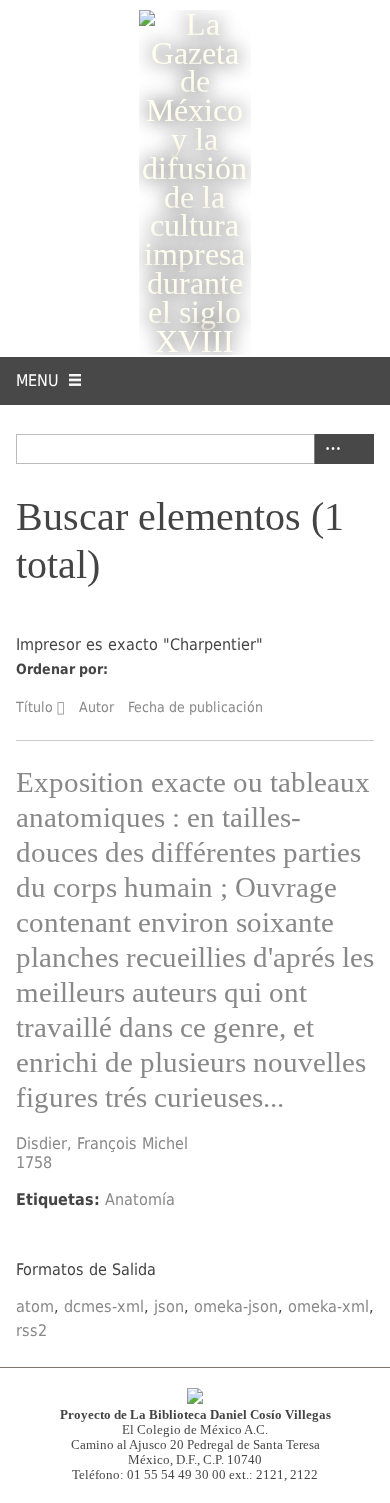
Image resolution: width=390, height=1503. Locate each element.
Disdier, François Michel (102, 1143)
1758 (34, 1162)
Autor (96, 707)
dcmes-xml (104, 1306)
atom (35, 1306)
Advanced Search (329, 449)
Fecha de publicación (195, 707)
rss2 (31, 1330)
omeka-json (236, 1306)
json (169, 1306)
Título (34, 707)
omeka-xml (328, 1306)
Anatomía (140, 1199)
